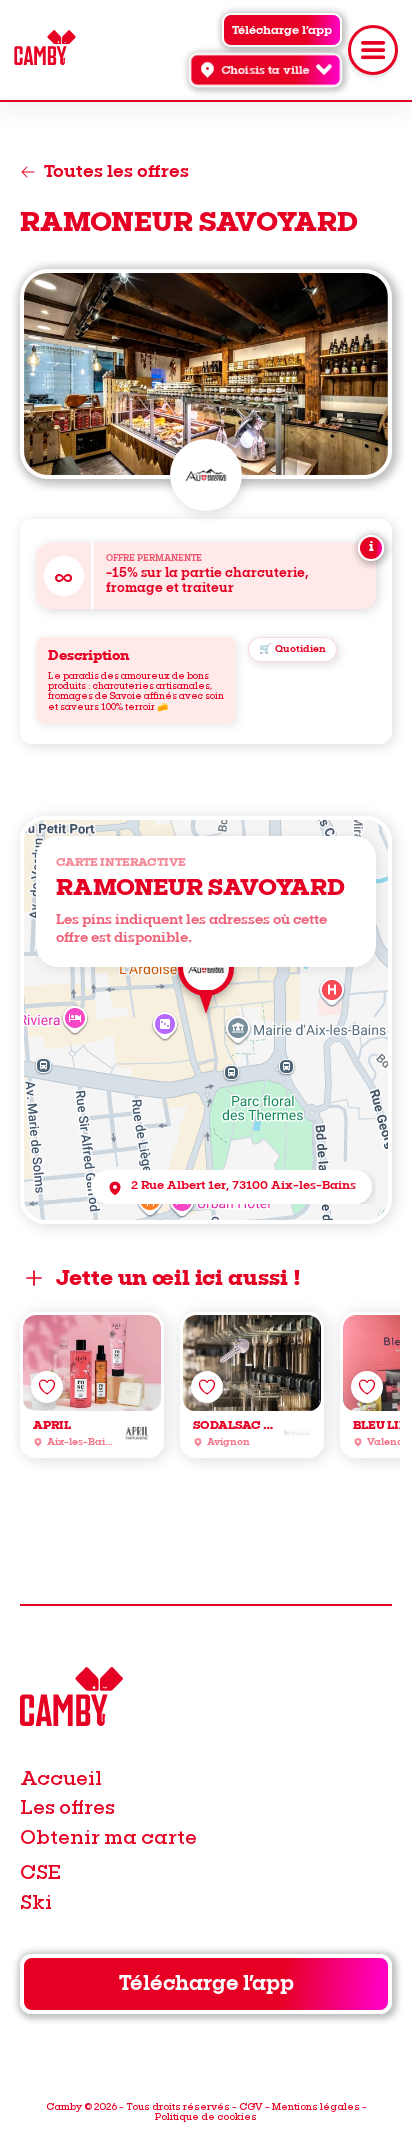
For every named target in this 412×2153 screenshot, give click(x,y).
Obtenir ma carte (108, 1836)
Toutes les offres (116, 172)
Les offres (67, 1806)
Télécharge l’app (206, 1983)
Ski (36, 1901)
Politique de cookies (206, 2116)
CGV (251, 2106)
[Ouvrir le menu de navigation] (373, 50)
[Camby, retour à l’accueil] (45, 50)
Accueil (61, 1777)
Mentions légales (316, 2106)
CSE (40, 1871)
